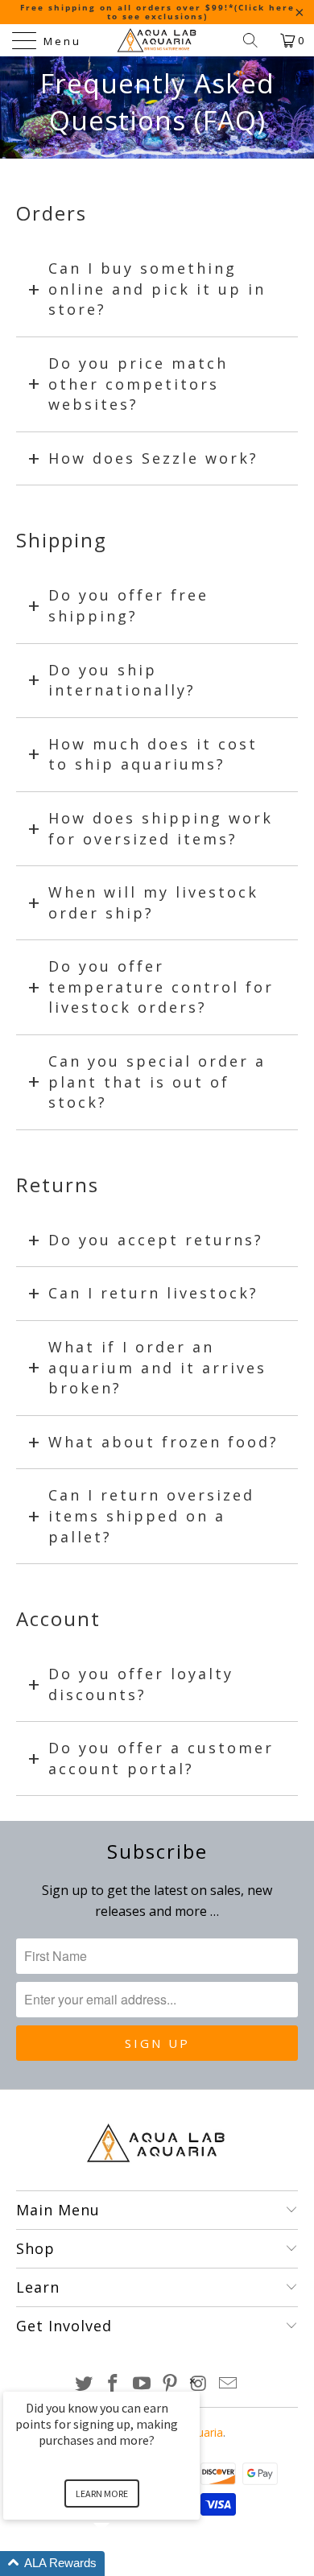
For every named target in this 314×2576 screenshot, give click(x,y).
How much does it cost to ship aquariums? (153, 754)
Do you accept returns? (156, 1240)
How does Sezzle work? (153, 458)
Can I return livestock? (153, 1293)
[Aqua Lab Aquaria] (157, 40)
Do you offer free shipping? (128, 605)
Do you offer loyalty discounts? (141, 1684)
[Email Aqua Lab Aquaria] (228, 2384)
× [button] (192, 2381)
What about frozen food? (163, 1442)
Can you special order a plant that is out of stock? (157, 1082)
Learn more (102, 2493)
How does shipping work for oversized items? (161, 828)
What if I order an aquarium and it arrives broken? (157, 1367)
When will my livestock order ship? (153, 902)
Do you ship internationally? (122, 680)
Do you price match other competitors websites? (138, 384)
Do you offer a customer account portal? (161, 1758)
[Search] (256, 40)
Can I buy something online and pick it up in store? (157, 289)
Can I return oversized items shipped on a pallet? (151, 1515)
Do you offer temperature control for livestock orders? (161, 987)
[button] (121, 2564)
